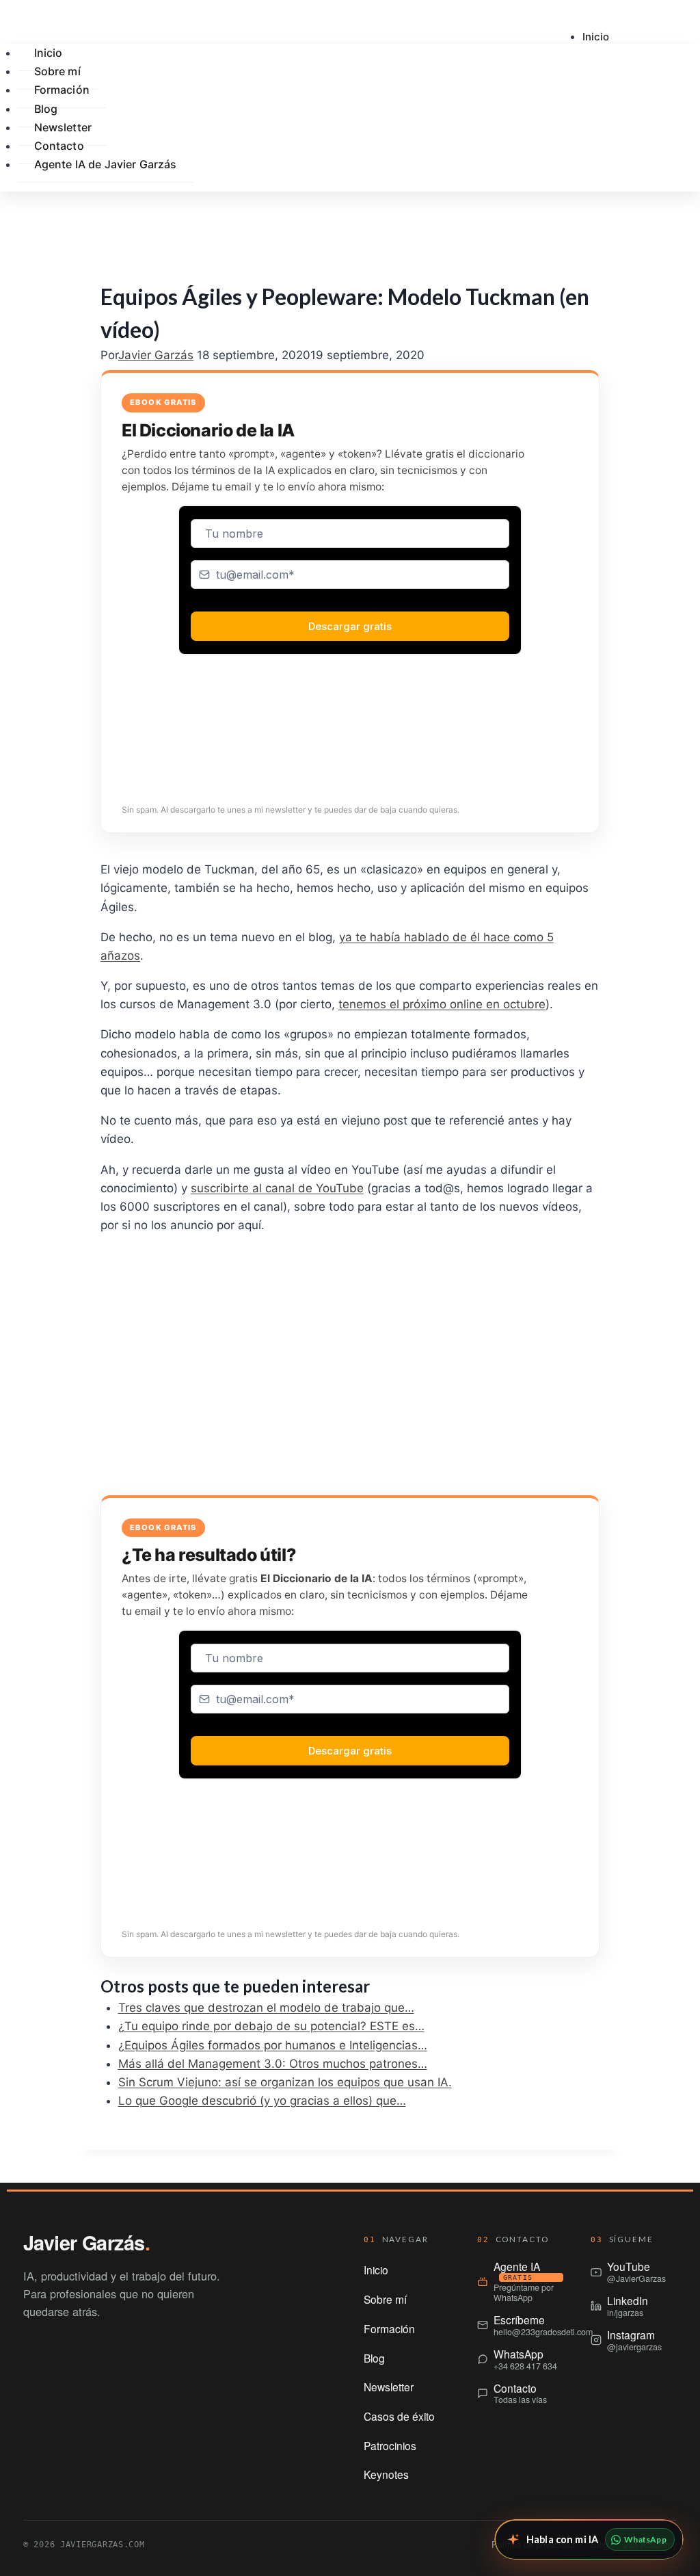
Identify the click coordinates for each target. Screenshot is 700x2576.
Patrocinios (390, 2445)
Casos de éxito (399, 2416)
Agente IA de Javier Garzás (106, 164)
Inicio (596, 37)
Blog (374, 2358)
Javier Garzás (156, 355)
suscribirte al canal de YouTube (277, 1188)
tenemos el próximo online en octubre (442, 1004)
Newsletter (389, 2387)
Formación (62, 90)
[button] (618, 203)
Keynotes (386, 2474)
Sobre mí (385, 2299)
